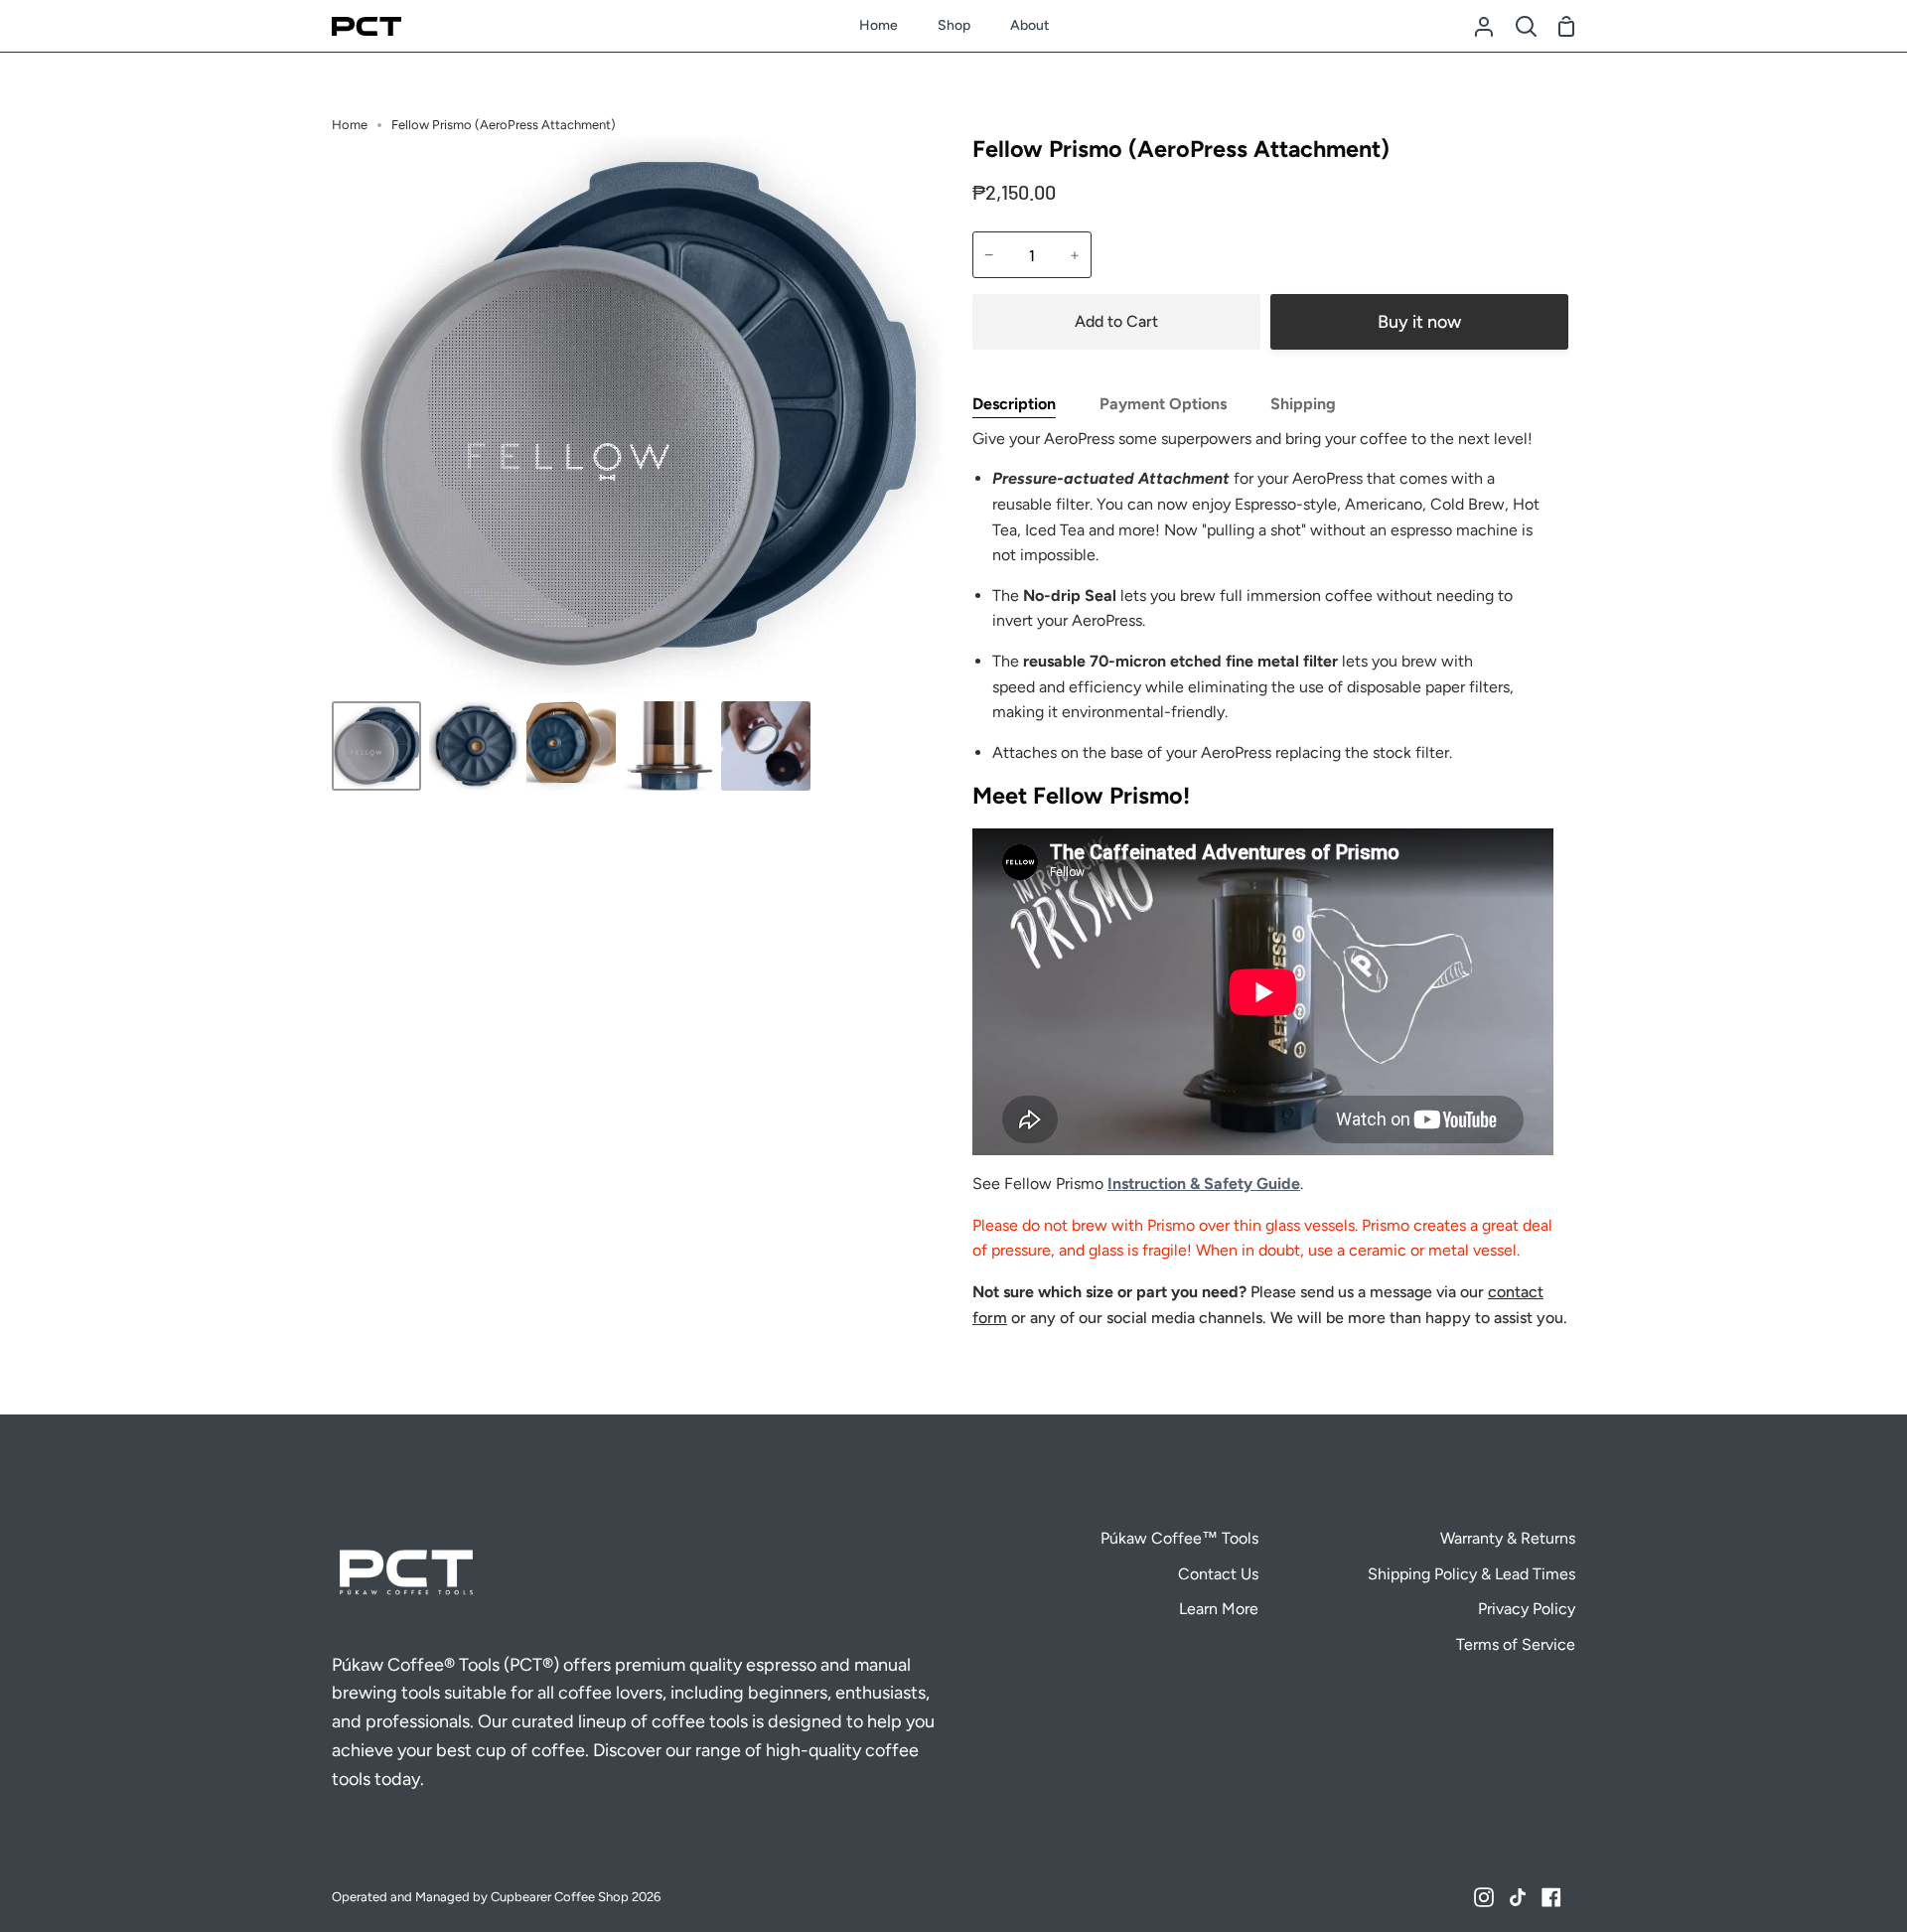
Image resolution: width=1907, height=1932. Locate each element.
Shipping (1303, 404)
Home (350, 125)
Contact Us (1218, 1574)
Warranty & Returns (1508, 1538)
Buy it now (1419, 322)
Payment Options (1163, 404)
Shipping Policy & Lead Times (1471, 1574)
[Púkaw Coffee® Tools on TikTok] (1518, 1897)
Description (1014, 404)
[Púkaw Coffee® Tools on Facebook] (1551, 1897)
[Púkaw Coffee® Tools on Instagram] (1484, 1897)
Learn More (1219, 1609)
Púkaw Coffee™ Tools (1179, 1538)
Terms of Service (1516, 1644)
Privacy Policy (1527, 1609)
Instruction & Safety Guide (1204, 1184)
